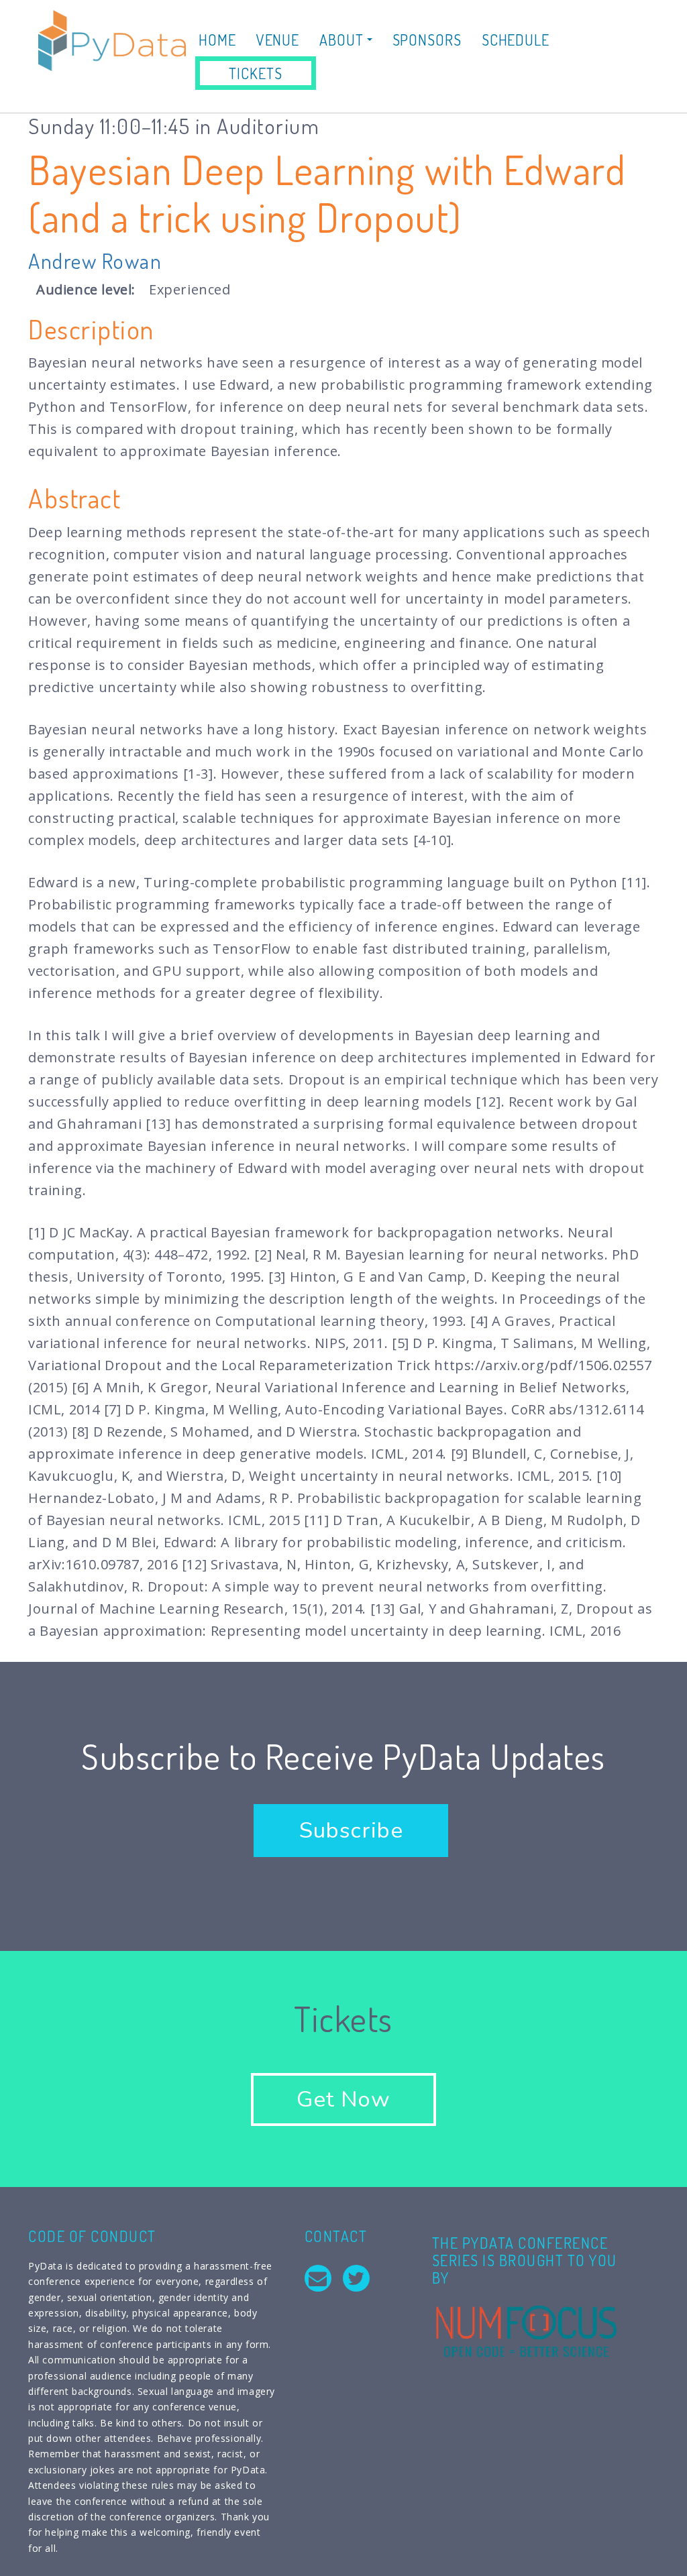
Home (217, 40)
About (343, 40)
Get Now (343, 2099)
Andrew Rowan (95, 261)
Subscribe (351, 1831)
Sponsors (427, 40)
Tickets (255, 73)
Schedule (516, 40)
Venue (278, 40)
